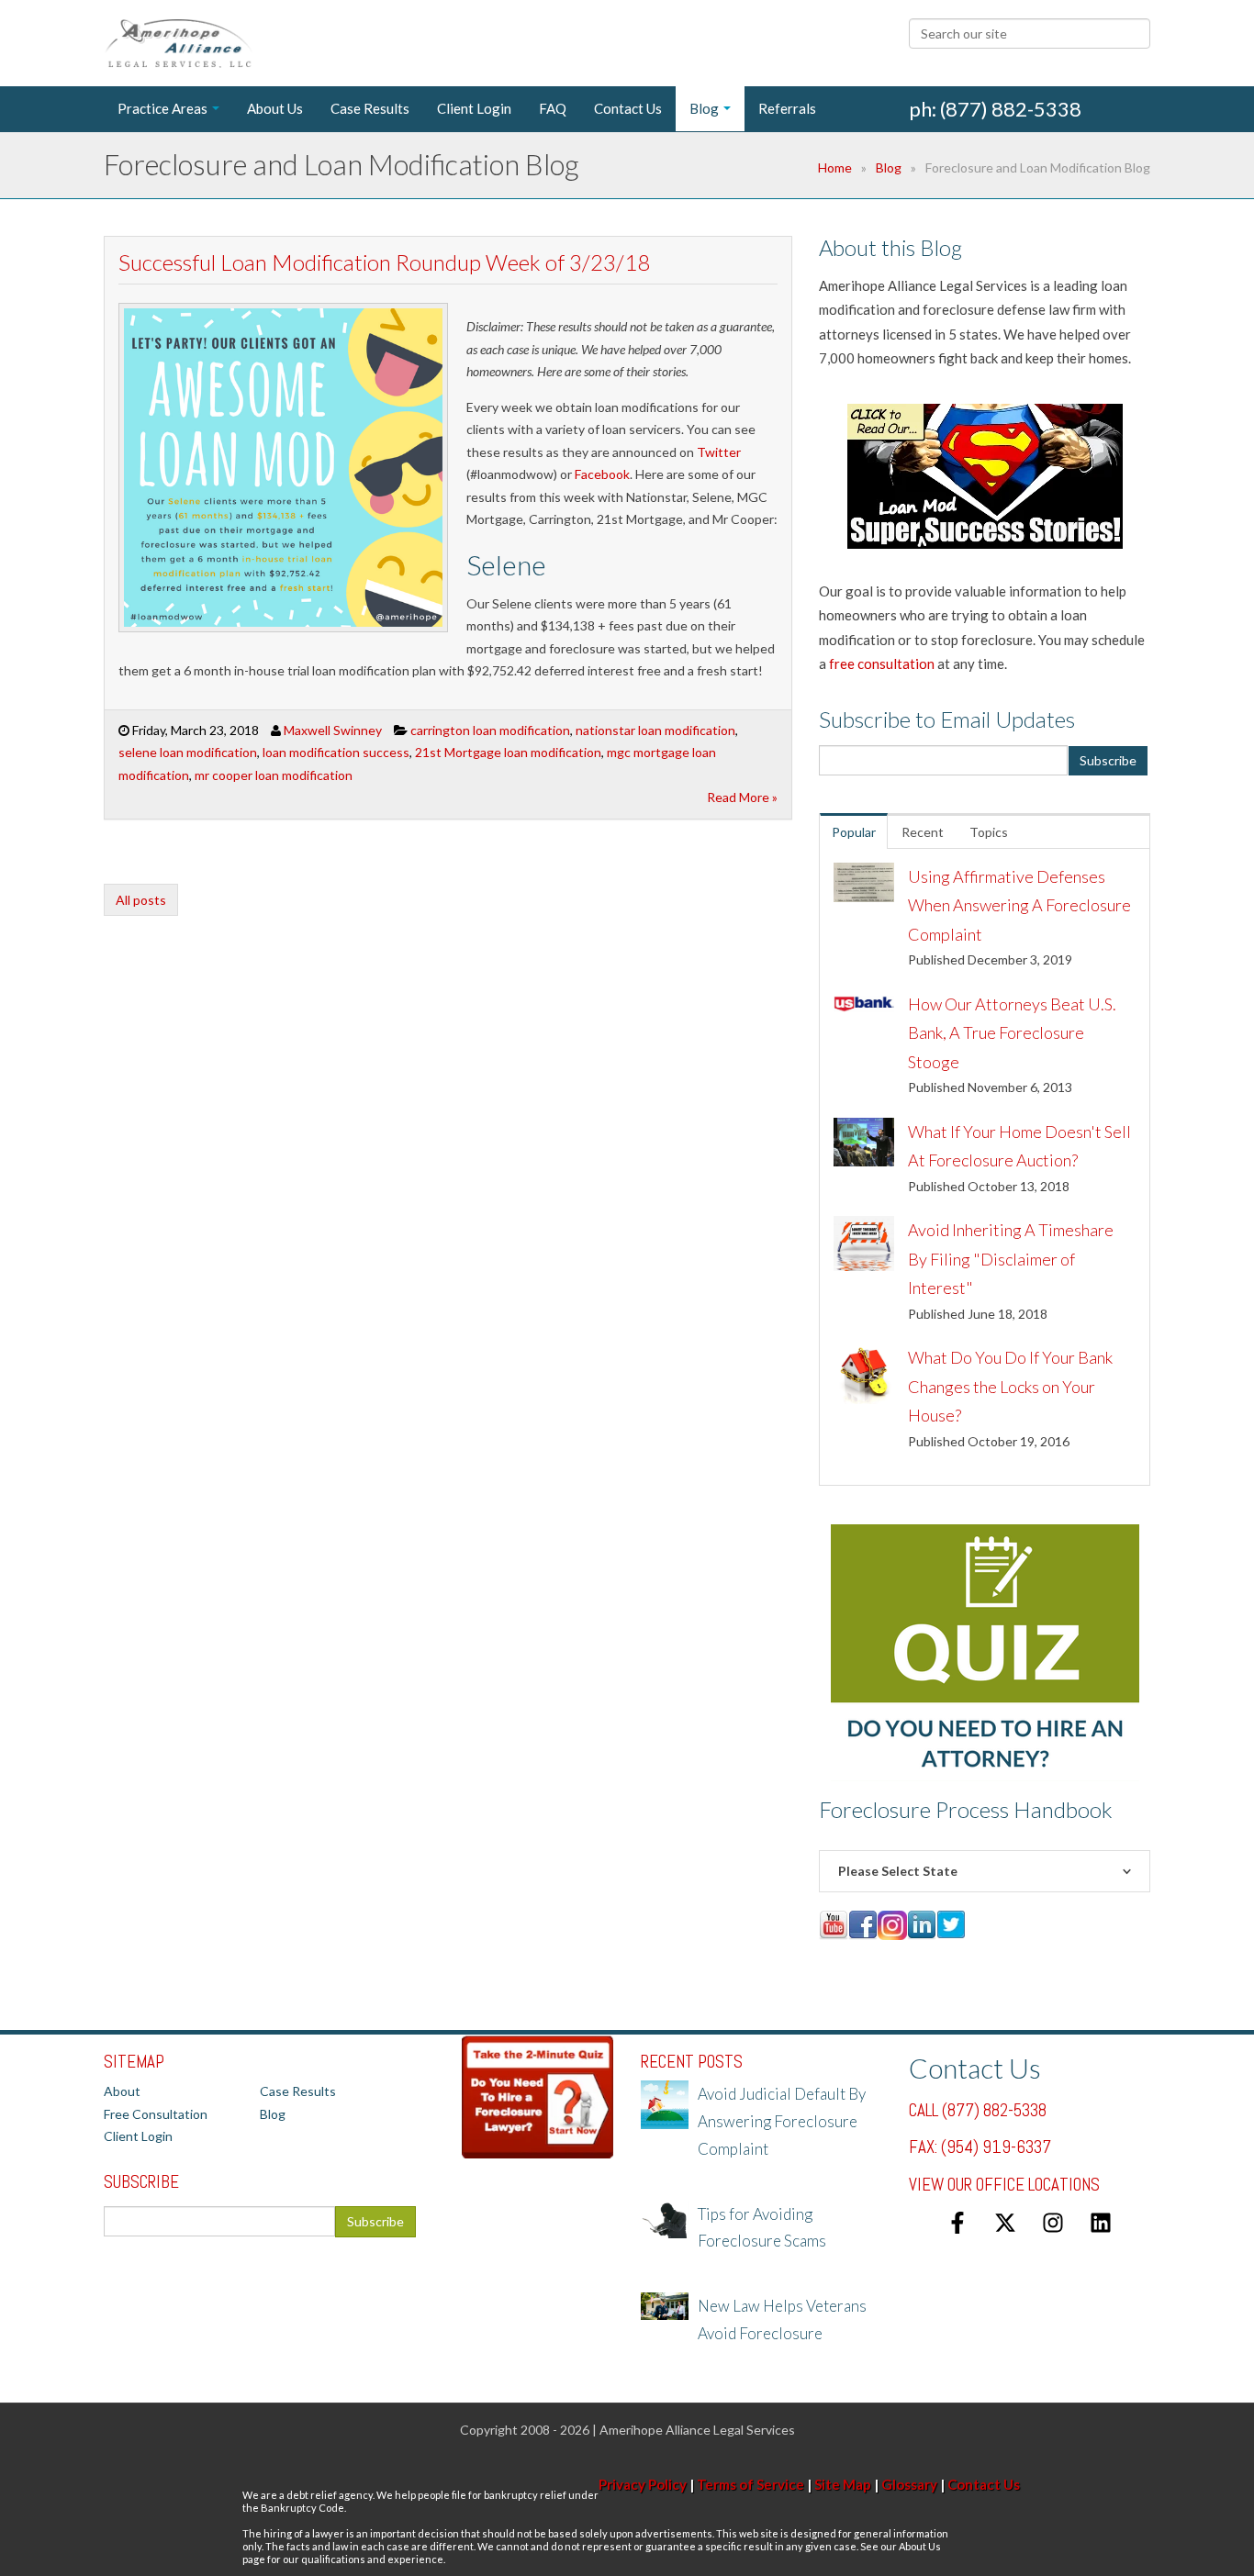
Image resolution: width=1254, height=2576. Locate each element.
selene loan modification (188, 752)
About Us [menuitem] (275, 108)
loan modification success (336, 752)
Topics (989, 832)
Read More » (742, 797)
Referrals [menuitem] (787, 108)
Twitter (719, 452)
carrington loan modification (490, 730)
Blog (889, 167)
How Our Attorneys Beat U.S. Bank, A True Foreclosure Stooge (1012, 1033)
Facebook (602, 474)
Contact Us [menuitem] (628, 108)
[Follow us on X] (1005, 2223)
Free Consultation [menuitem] (156, 2114)
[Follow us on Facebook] (957, 2223)
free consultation (882, 664)
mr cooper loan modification (274, 775)
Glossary (909, 2484)
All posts (141, 900)
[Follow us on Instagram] (1053, 2223)
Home (835, 167)
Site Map (843, 2484)
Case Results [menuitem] (370, 108)
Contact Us (984, 2484)
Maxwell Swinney (333, 730)
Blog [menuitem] (704, 108)
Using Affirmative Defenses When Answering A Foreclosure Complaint (1019, 905)
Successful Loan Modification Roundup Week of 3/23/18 (384, 262)
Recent (923, 832)
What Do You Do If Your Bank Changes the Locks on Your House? (1010, 1386)
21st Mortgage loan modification (508, 752)
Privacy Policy (643, 2484)
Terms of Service (750, 2484)
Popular (854, 832)
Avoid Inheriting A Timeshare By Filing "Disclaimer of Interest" (1011, 1259)
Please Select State (898, 1871)
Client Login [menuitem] (474, 108)
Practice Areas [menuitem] (162, 108)
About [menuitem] (122, 2091)
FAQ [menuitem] (553, 108)
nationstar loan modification (655, 730)
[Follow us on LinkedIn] (1101, 2223)
